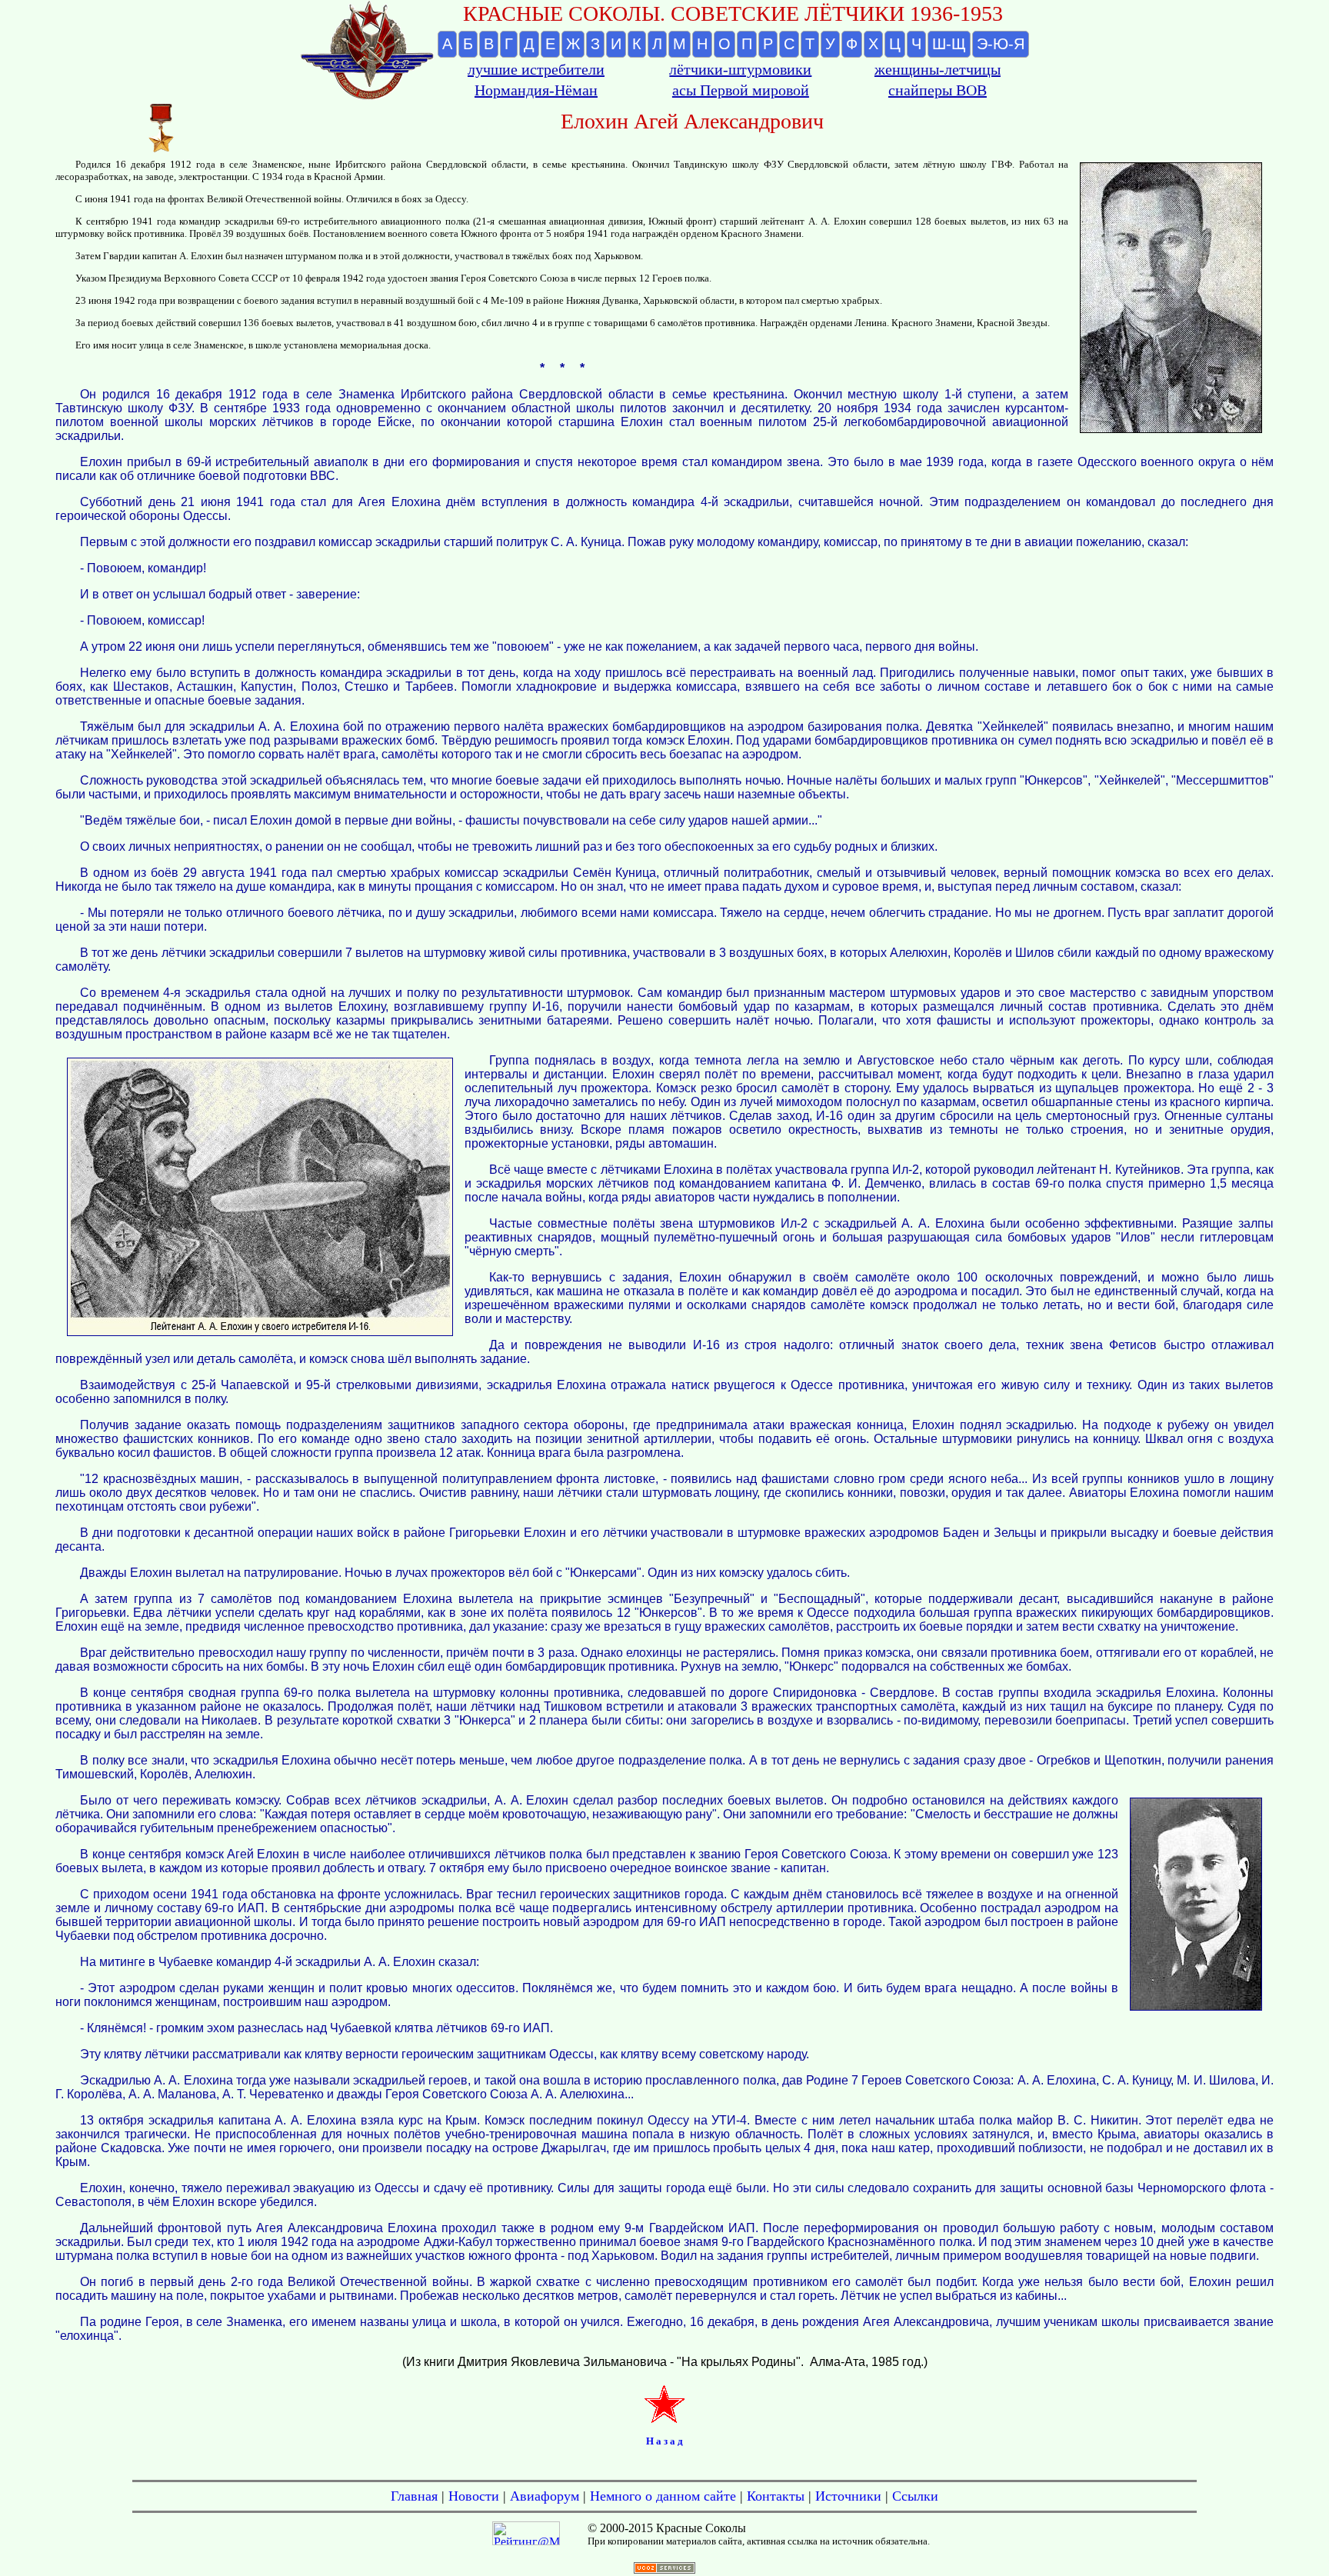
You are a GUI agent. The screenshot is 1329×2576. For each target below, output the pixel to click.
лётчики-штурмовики (740, 69)
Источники (848, 2496)
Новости (474, 2496)
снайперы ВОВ (938, 90)
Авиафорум (545, 2496)
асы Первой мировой (741, 90)
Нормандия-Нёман (536, 90)
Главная (414, 2496)
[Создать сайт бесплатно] (664, 2569)
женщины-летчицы (938, 69)
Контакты (776, 2496)
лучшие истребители (536, 69)
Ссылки (915, 2496)
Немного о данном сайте (663, 2496)
